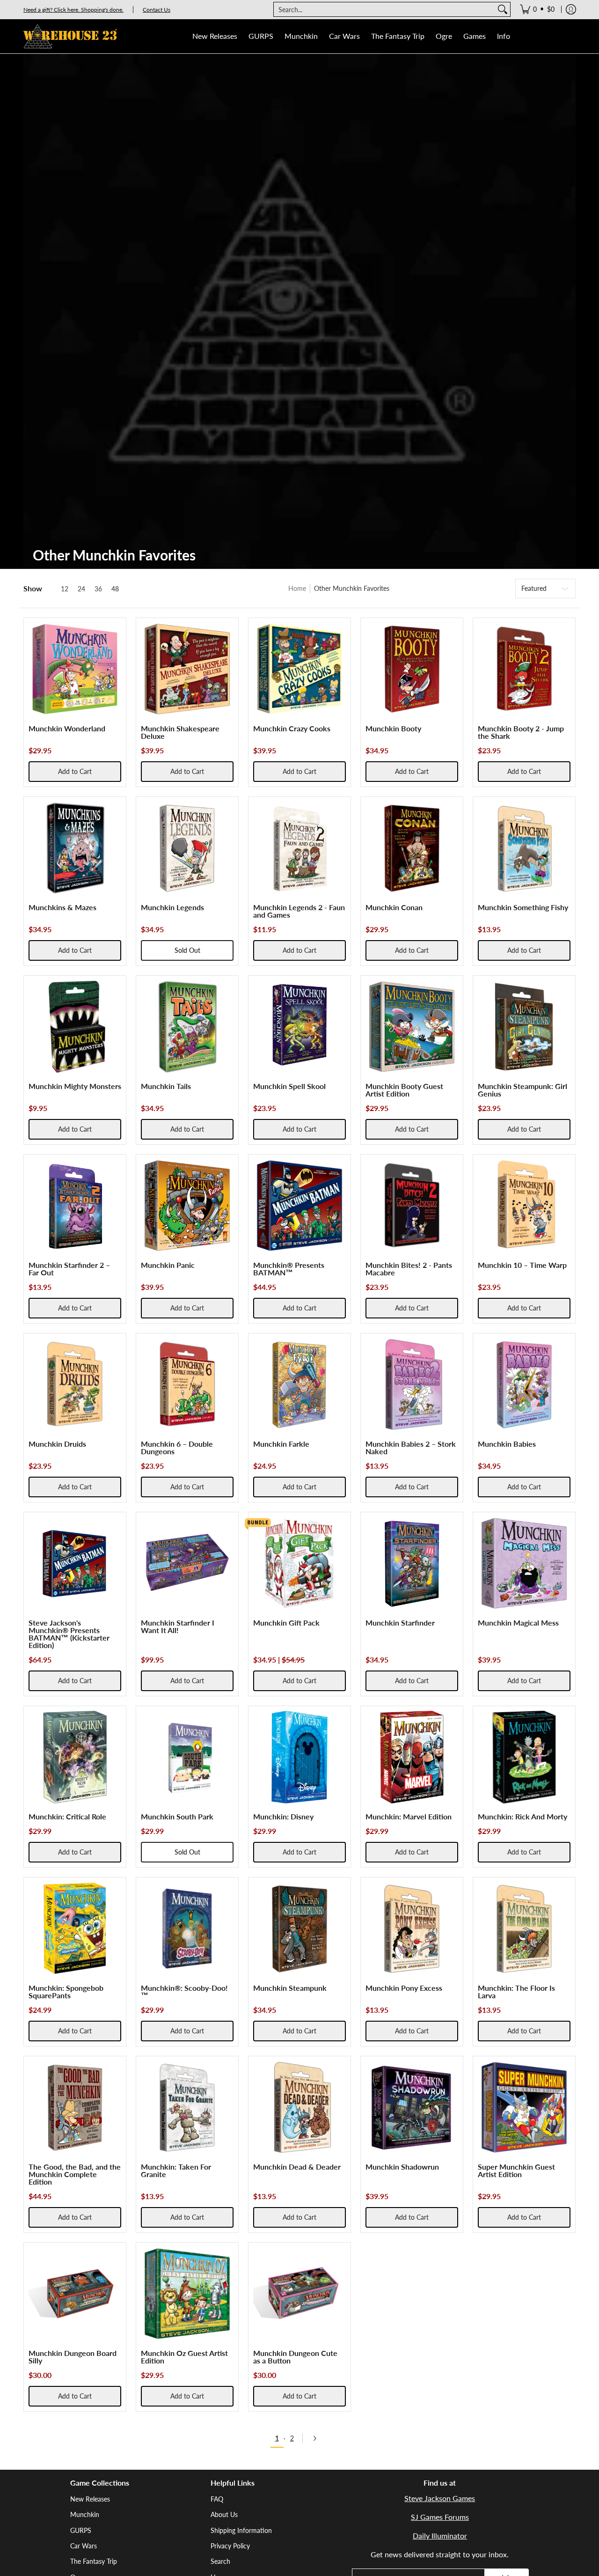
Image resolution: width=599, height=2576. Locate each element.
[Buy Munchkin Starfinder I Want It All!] (187, 1563)
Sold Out (187, 950)
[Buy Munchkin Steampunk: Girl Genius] (524, 1027)
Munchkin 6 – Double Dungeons (177, 1447)
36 (98, 589)
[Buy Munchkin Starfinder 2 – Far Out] (75, 1206)
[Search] (503, 9)
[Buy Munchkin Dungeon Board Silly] (75, 2294)
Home (297, 588)
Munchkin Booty (393, 728)
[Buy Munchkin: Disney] (299, 1757)
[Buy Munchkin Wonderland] (75, 669)
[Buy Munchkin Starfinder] (412, 1563)
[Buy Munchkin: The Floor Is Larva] (524, 1928)
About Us (224, 2514)
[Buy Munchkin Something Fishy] (524, 848)
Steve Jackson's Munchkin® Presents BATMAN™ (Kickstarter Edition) (69, 1634)
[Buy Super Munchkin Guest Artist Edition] (524, 2107)
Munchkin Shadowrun (402, 2167)
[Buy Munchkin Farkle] (299, 1384)
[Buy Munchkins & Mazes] (75, 848)
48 (115, 589)
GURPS (81, 2530)
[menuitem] (537, 9)
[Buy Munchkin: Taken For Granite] (187, 2107)
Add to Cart (75, 771)
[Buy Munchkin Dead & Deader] (299, 2107)
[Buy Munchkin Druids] (75, 1384)
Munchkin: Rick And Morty (522, 1816)
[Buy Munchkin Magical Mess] (524, 1563)
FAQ (217, 2499)
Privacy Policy (230, 2546)
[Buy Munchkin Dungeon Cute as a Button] (299, 2294)
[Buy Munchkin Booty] (412, 669)
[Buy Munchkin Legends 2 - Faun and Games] (299, 848)
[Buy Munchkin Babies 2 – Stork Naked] (412, 1384)
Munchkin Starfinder (400, 1623)
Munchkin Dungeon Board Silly (73, 2357)
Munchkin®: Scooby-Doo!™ (184, 1991)
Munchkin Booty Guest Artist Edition (404, 1090)
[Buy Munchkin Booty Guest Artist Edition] (412, 1027)
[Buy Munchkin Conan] (412, 848)
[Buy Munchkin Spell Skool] (299, 1027)
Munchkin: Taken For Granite (176, 2170)
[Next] (318, 2438)
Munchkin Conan (394, 907)
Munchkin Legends (172, 907)
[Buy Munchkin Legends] (187, 848)
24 (81, 589)
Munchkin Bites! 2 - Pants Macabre (409, 1269)
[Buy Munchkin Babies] (524, 1384)
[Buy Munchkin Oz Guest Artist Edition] (187, 2294)
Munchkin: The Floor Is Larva (516, 1991)
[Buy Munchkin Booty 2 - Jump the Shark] (524, 669)
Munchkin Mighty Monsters (75, 1086)
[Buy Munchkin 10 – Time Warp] (524, 1206)
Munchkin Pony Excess (404, 1988)
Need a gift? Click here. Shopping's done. (73, 10)
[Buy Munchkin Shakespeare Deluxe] (187, 669)
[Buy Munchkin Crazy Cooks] (299, 669)
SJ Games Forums (440, 2517)
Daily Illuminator (440, 2536)
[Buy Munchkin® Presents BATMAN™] (299, 1206)
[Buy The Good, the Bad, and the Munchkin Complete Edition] (75, 2107)
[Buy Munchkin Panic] (187, 1206)
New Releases (90, 2499)
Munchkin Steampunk (290, 1988)
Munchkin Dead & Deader (297, 2167)
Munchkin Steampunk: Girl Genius (522, 1090)
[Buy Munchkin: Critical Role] (75, 1757)
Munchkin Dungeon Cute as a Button (295, 2357)
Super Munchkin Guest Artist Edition (516, 2170)
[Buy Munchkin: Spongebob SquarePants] (75, 1928)
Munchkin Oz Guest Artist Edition (184, 2357)
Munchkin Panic (168, 1265)
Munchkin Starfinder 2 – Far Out (69, 1269)
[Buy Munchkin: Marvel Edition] (412, 1757)
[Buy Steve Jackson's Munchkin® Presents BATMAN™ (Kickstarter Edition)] (75, 1563)
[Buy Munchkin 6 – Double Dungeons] (187, 1384)
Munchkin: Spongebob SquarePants (66, 1991)
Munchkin (85, 2514)
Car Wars (84, 2546)
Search (220, 2561)
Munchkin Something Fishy (523, 907)
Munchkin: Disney (283, 1816)
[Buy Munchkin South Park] (187, 1757)
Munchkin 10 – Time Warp (522, 1265)
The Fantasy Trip (94, 2561)
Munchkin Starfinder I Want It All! (178, 1626)
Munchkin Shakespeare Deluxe (180, 732)
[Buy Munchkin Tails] (187, 1027)
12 (65, 589)
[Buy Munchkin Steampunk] (299, 1928)
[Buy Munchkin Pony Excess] (412, 1928)
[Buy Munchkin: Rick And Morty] (524, 1757)
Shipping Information (241, 2530)
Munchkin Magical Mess (518, 1623)
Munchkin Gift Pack (286, 1623)
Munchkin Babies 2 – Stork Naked (411, 1447)
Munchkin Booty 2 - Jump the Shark (521, 732)
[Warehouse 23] (70, 36)
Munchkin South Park (177, 1816)
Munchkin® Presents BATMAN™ (289, 1269)
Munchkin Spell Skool (289, 1086)
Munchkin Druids (57, 1444)
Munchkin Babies (507, 1444)
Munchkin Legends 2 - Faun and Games (299, 911)
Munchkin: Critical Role (67, 1816)
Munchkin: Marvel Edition (409, 1816)
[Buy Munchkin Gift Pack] (299, 1563)
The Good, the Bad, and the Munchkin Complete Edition (75, 2174)
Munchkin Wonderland (67, 728)
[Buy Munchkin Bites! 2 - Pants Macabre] (412, 1206)
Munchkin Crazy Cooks (292, 728)
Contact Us (157, 10)
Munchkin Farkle (281, 1444)
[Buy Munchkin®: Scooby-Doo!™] (187, 1928)
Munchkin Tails (166, 1086)
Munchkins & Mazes (62, 907)
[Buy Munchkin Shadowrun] (412, 2107)
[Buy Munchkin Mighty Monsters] (75, 1027)
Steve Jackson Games (440, 2498)
